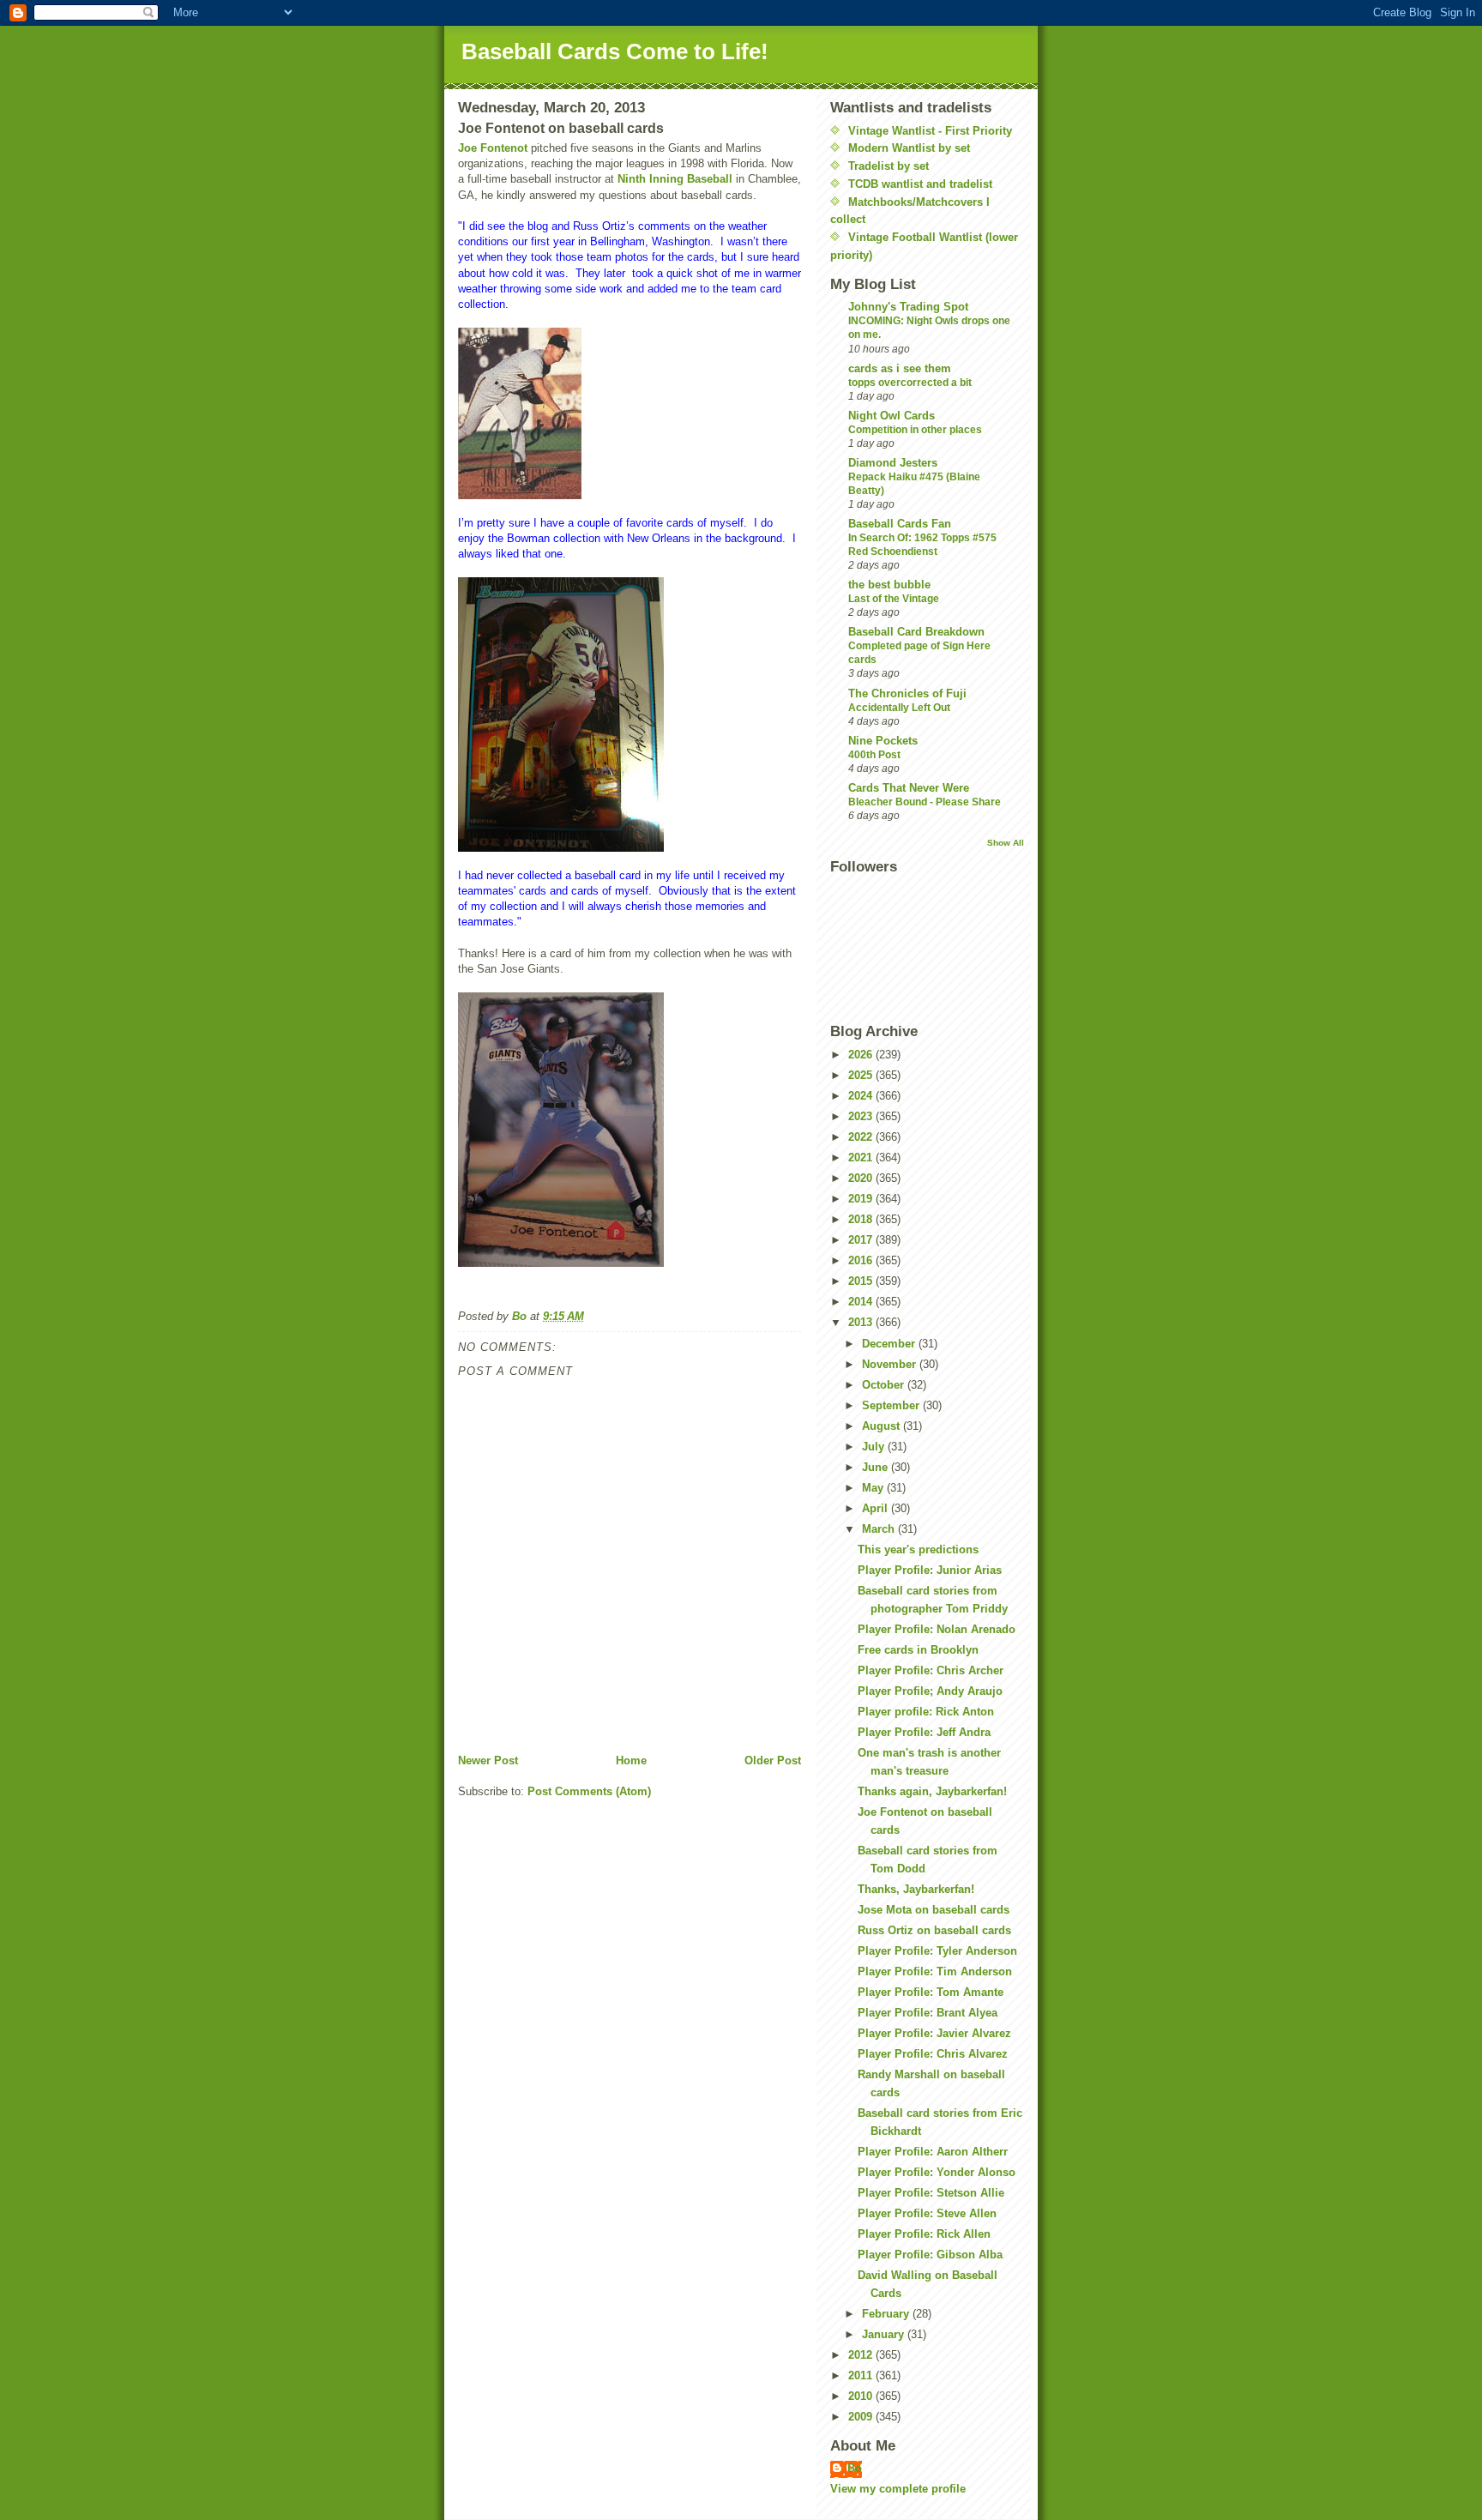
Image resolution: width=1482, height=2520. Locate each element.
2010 (862, 2396)
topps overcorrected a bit (910, 383)
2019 (862, 1199)
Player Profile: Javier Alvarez (934, 2033)
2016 (862, 1260)
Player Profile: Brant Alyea (928, 2013)
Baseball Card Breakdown (916, 632)
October (885, 1385)
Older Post (773, 1760)
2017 (862, 1240)
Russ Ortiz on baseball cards (934, 1930)
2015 (862, 1281)
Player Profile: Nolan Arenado (937, 1629)
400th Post (874, 755)
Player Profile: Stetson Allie (931, 2193)
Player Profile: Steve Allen (927, 2213)
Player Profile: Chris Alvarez (933, 2054)
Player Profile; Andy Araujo (930, 1691)
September (892, 1405)
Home (631, 1760)
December (890, 1344)
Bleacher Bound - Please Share (925, 802)
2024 (862, 1096)
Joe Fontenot (493, 148)
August (883, 1426)
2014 (862, 1302)
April (877, 1508)
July (875, 1447)
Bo (855, 2468)
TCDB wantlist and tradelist (920, 184)
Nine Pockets (883, 741)
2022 (862, 1137)
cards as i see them (900, 368)
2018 (862, 1219)
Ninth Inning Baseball (675, 179)
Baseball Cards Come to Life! (615, 51)
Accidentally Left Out (899, 708)
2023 (862, 1116)
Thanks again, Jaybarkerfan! (932, 1791)
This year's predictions (918, 1549)
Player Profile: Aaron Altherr (933, 2152)
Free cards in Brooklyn (918, 1650)
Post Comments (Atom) (589, 1791)
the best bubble (889, 585)
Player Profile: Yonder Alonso (937, 2172)
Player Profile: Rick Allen (924, 2234)
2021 (862, 1158)
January (885, 2334)
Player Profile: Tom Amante (931, 1992)
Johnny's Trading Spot (908, 307)
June (877, 1467)
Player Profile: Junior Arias (930, 1570)
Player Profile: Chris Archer (931, 1670)
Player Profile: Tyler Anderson (937, 1951)
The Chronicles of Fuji (907, 693)
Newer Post (488, 1760)
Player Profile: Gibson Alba (930, 2255)
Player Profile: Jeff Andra (924, 1732)
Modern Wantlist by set (909, 148)
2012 (862, 2355)
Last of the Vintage (894, 599)
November (891, 1364)
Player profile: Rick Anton (926, 1712)
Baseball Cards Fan (900, 524)
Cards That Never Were (909, 788)
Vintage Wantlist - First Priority (930, 131)
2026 (862, 1055)
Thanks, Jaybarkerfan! (916, 1889)
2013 (862, 1322)
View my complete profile (898, 2489)
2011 (862, 2375)
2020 (862, 1178)
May (874, 1488)
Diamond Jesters (893, 463)
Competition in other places (915, 430)
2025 (862, 1075)
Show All (1006, 843)
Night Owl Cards (892, 416)
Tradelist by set (889, 166)
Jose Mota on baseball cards (934, 1910)
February (887, 2314)
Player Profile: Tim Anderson (935, 1971)
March (880, 1529)
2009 (862, 2417)
